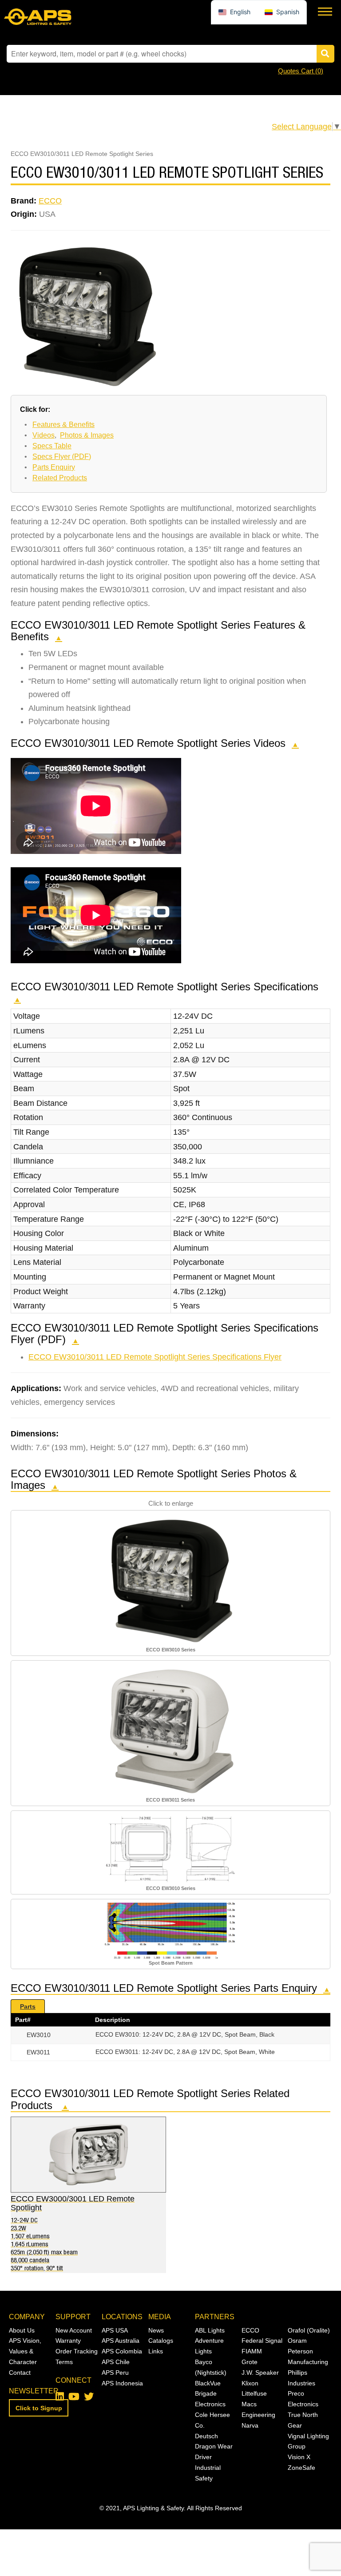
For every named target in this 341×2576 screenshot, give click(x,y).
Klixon (250, 2383)
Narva (250, 2425)
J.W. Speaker (260, 2373)
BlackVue (208, 2383)
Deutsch (206, 2436)
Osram (297, 2341)
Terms (64, 2362)
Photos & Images (87, 435)
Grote (250, 2362)
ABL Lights (210, 2330)
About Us (22, 2330)
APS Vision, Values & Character (25, 2351)
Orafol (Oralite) (309, 2330)
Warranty (68, 2341)
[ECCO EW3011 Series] (170, 1729)
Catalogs (161, 2341)
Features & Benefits (63, 425)
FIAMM (252, 2351)
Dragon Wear (214, 2446)
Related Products (60, 478)
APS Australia (121, 2341)
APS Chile (116, 2362)
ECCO (50, 201)
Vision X (299, 2457)
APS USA (115, 2330)
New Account (74, 2330)
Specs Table (52, 446)
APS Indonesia (122, 2383)
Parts (28, 2006)
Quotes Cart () (301, 71)
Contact (20, 2373)
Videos (44, 435)
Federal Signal (262, 2341)
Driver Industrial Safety (208, 2468)
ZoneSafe (301, 2468)
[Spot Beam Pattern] (170, 1930)
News (156, 2330)
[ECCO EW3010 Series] (170, 1579)
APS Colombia (122, 2351)
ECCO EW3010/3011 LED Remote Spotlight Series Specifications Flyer (155, 1357)
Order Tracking (77, 2351)
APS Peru (115, 2373)
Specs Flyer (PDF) (62, 457)
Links (156, 2351)
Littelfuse (254, 2393)
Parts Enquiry (54, 467)
